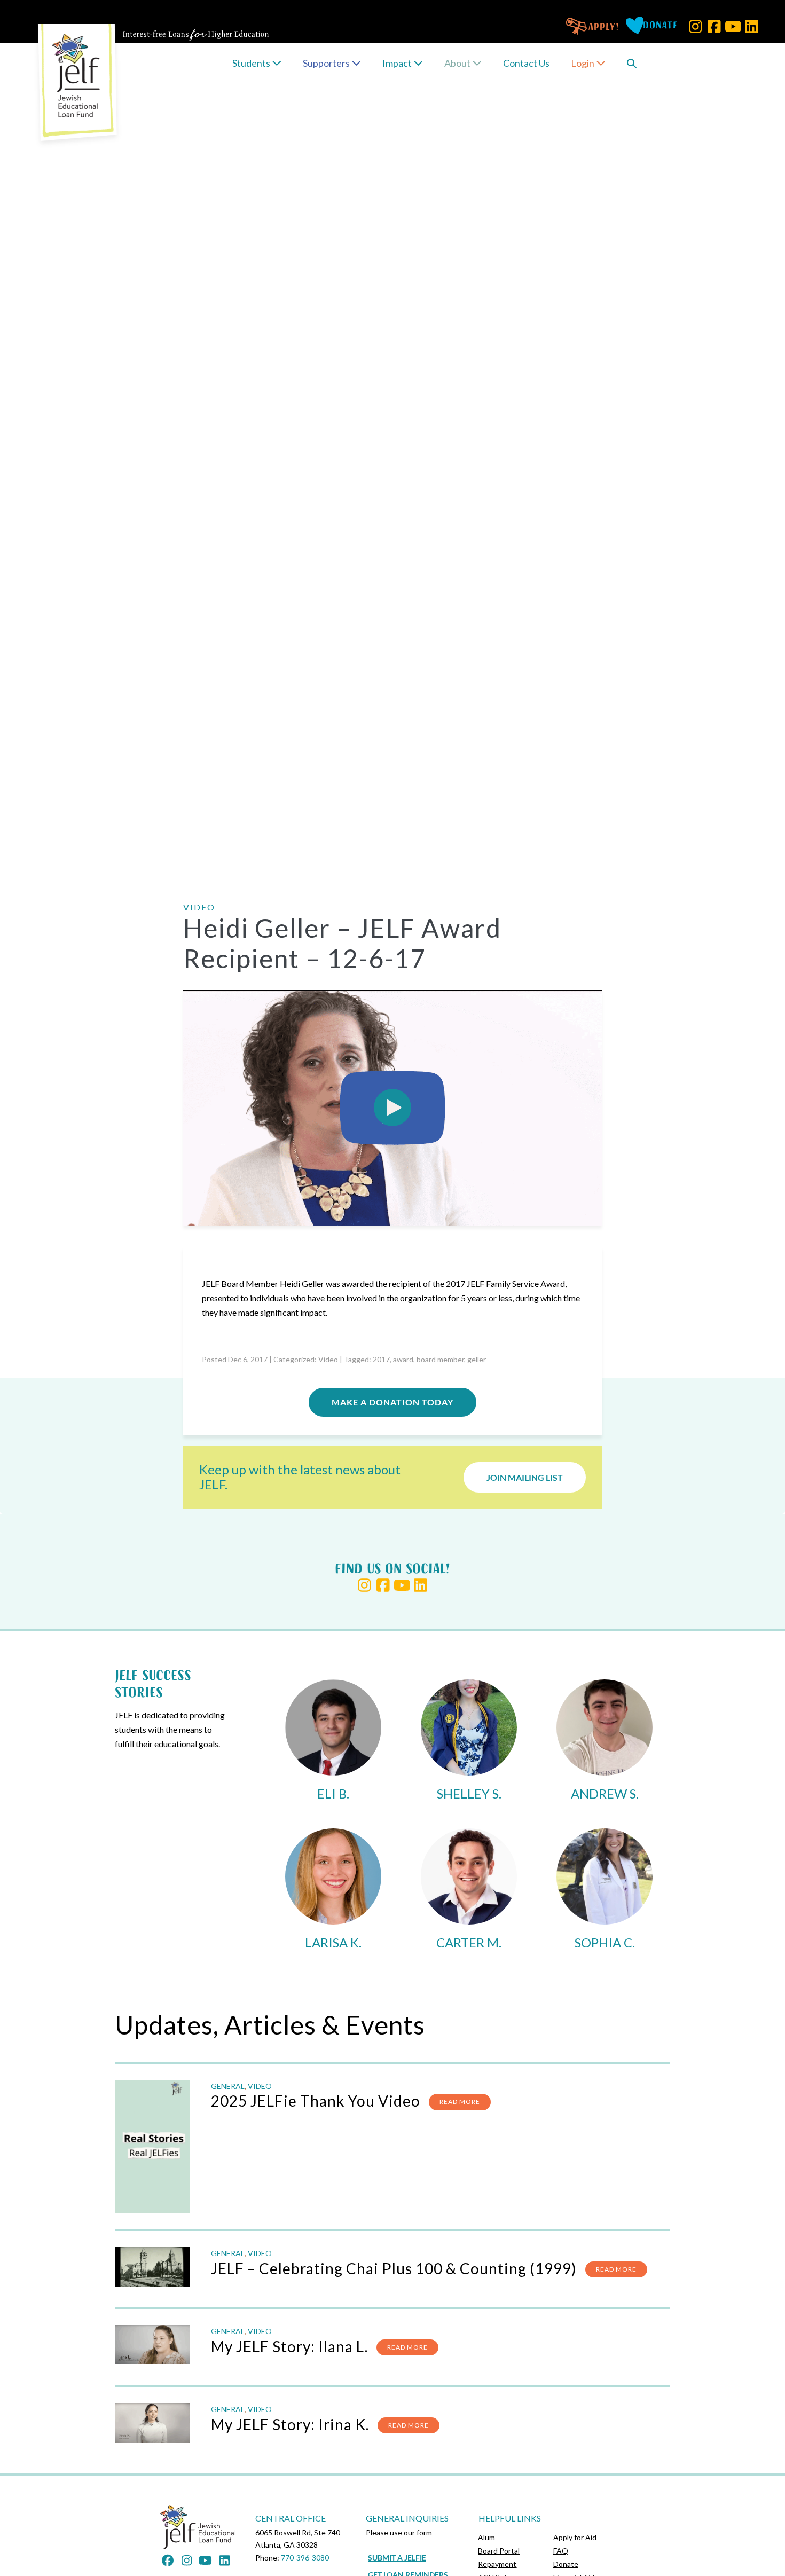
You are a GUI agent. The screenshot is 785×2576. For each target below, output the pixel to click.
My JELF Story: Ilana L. (289, 2346)
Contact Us (526, 63)
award (403, 1359)
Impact (398, 63)
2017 (381, 1359)
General (228, 2086)
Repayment (497, 2564)
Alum (486, 2537)
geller (477, 1359)
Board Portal (499, 2551)
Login (583, 63)
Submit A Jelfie (397, 2558)
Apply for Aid (575, 2537)
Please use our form (399, 2532)
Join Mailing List (525, 1477)
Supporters (327, 63)
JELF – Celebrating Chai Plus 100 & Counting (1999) (394, 2268)
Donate (566, 2564)
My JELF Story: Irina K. (290, 2424)
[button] (696, 26)
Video (328, 1359)
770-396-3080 (305, 2558)
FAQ (561, 2551)
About (458, 63)
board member (440, 1359)
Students (252, 63)
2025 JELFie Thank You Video (316, 2101)
